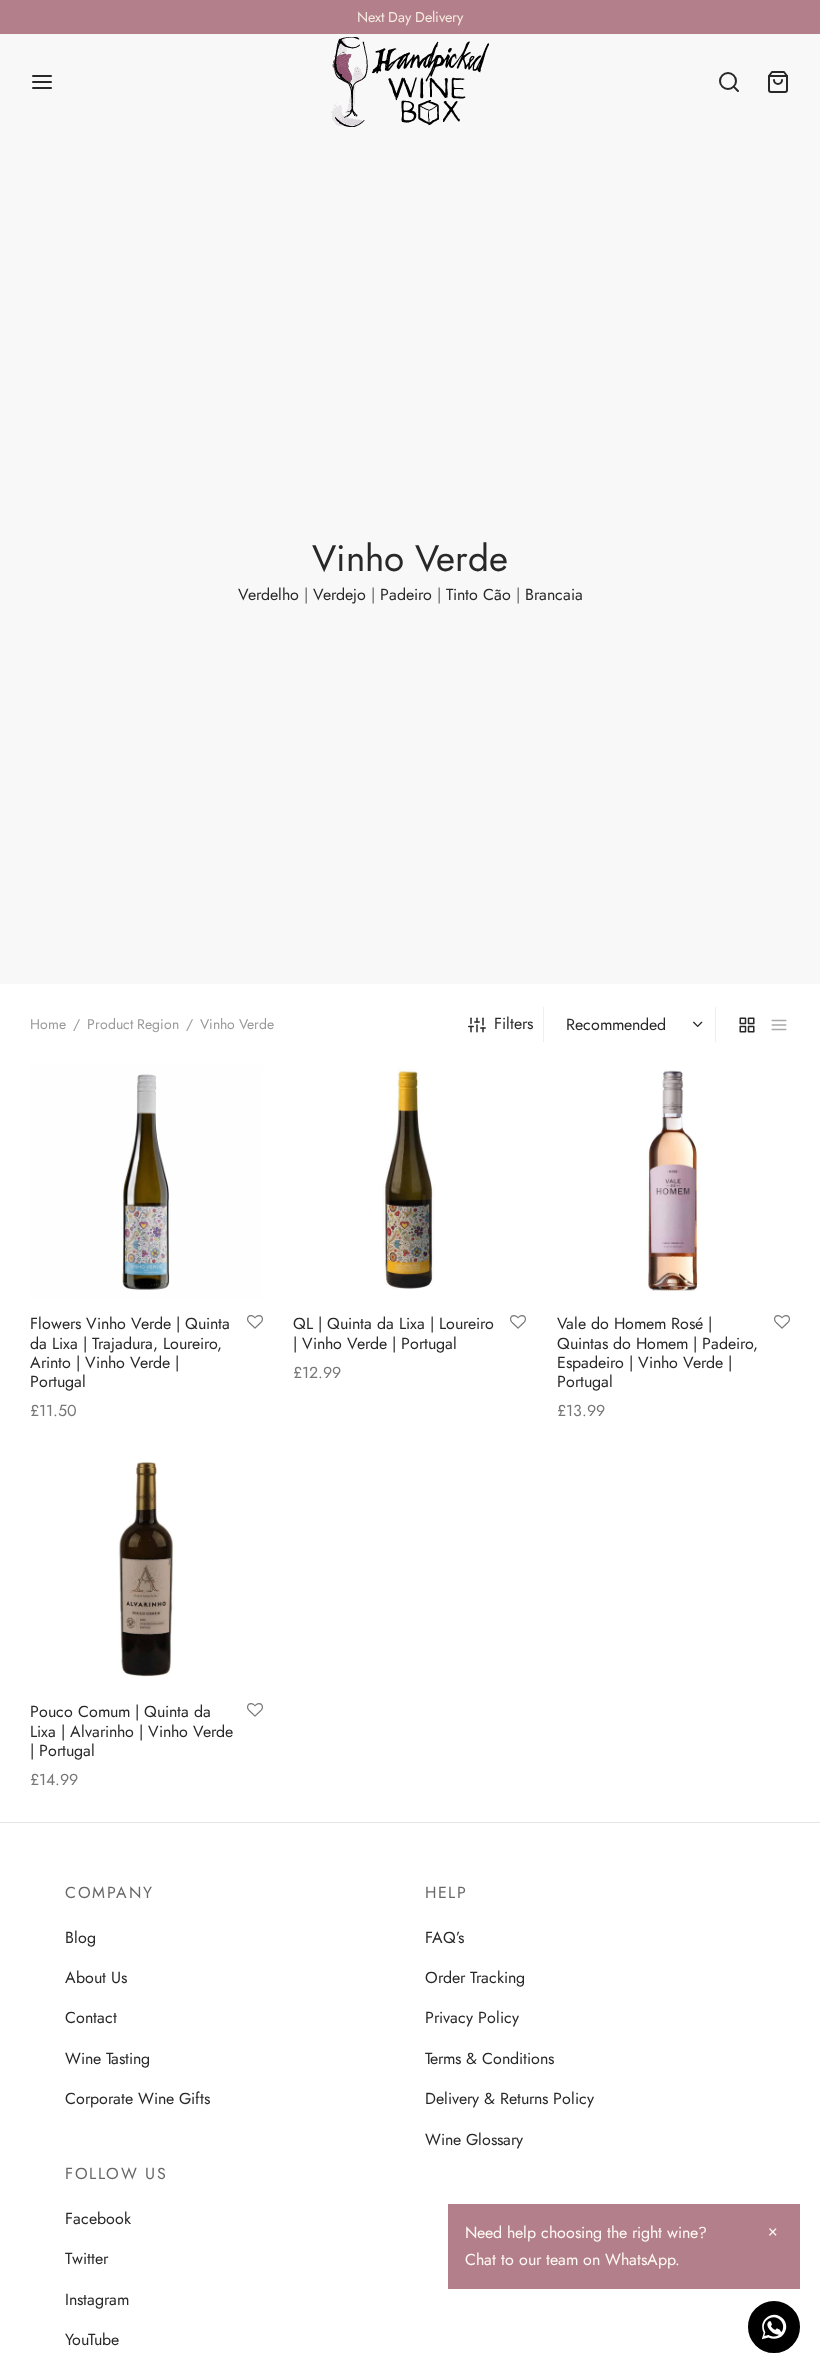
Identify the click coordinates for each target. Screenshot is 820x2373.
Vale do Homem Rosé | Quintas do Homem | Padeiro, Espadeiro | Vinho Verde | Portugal (657, 1353)
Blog (80, 1937)
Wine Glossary (474, 2139)
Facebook (98, 2218)
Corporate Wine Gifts (137, 2098)
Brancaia (554, 594)
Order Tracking (475, 1977)
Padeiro (406, 594)
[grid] (747, 1024)
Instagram (97, 2299)
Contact (91, 2017)
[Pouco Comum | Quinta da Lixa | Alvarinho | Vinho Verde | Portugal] (146, 1569)
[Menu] (42, 82)
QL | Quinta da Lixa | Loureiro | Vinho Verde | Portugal (393, 1334)
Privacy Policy (472, 2017)
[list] (779, 1024)
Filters (513, 1023)
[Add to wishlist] (255, 1324)
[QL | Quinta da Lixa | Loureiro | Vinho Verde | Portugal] (409, 1181)
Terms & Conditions (489, 2058)
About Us (96, 1977)
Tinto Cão (478, 594)
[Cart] (778, 82)
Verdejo (339, 594)
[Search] (729, 82)
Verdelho (268, 594)
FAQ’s (444, 1937)
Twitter (86, 2258)
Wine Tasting (107, 2058)
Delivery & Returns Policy (509, 2098)
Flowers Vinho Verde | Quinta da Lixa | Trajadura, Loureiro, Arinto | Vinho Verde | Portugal (130, 1353)
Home (48, 1024)
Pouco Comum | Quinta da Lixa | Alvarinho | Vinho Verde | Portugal (131, 1730)
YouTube (92, 2339)
